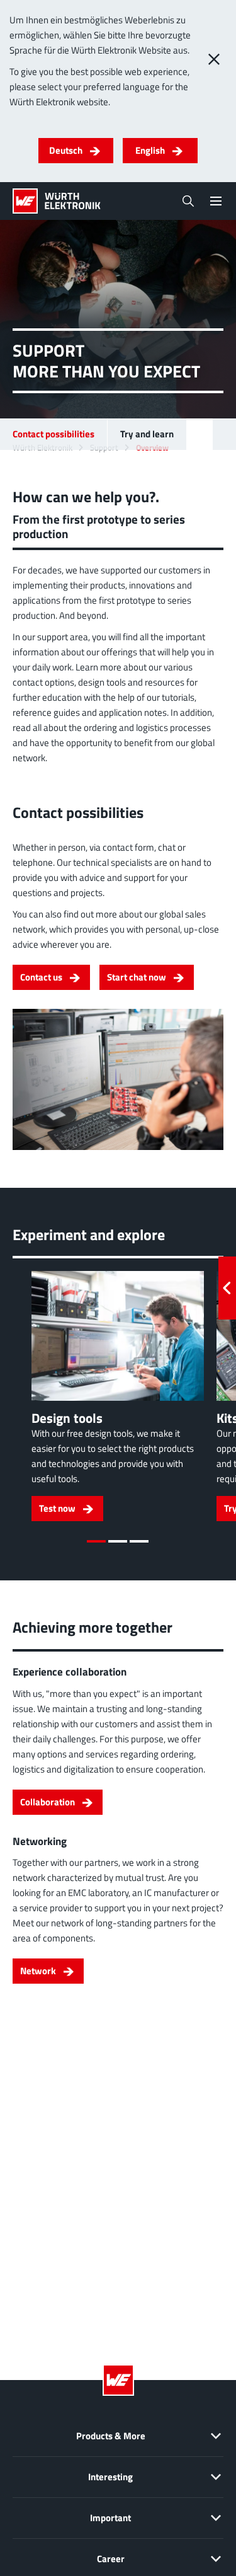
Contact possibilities (53, 434)
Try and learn (147, 434)
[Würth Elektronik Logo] (57, 201)
